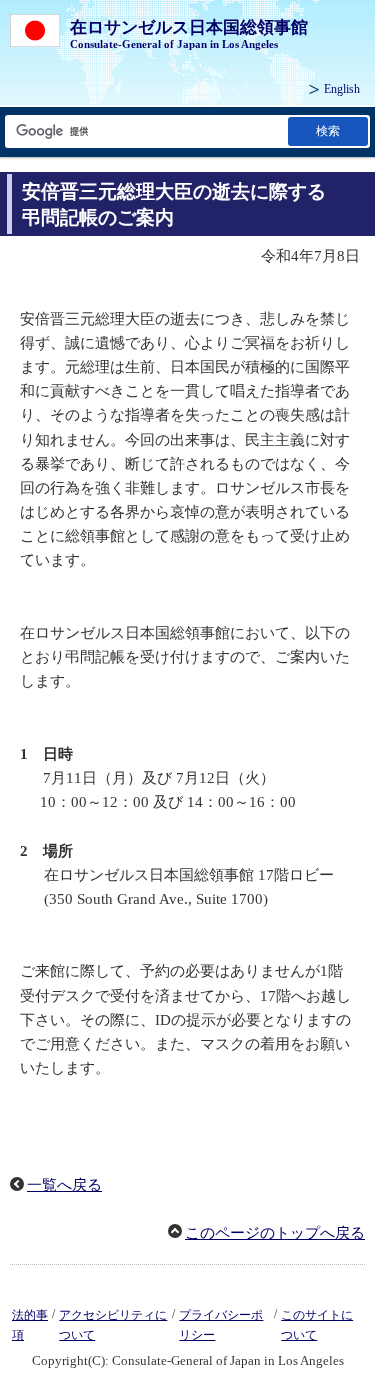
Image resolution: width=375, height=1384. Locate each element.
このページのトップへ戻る (275, 1233)
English (342, 89)
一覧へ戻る (64, 1185)
